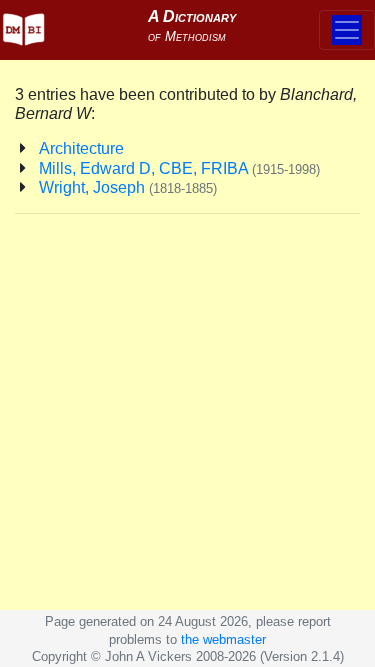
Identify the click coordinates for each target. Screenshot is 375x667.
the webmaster (223, 639)
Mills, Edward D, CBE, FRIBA (179, 168)
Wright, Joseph (128, 187)
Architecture (81, 148)
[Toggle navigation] (347, 30)
